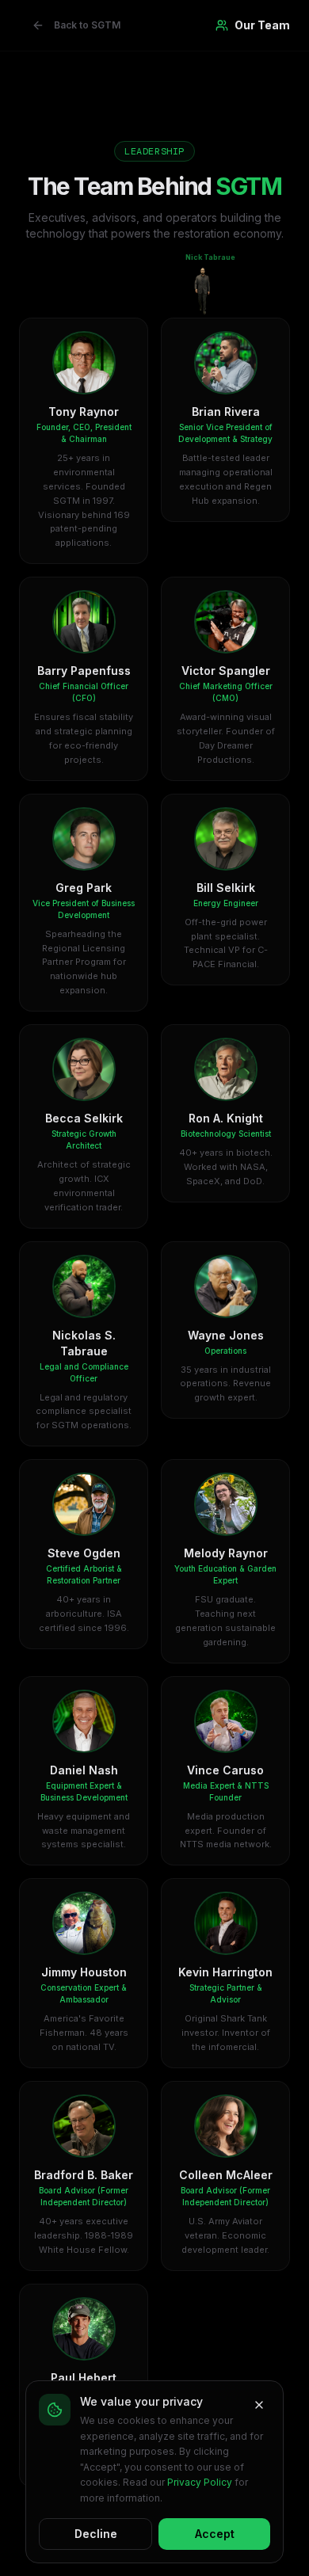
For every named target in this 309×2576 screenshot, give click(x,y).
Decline (96, 2534)
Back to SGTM (87, 25)
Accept (215, 2534)
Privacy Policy (200, 2482)
